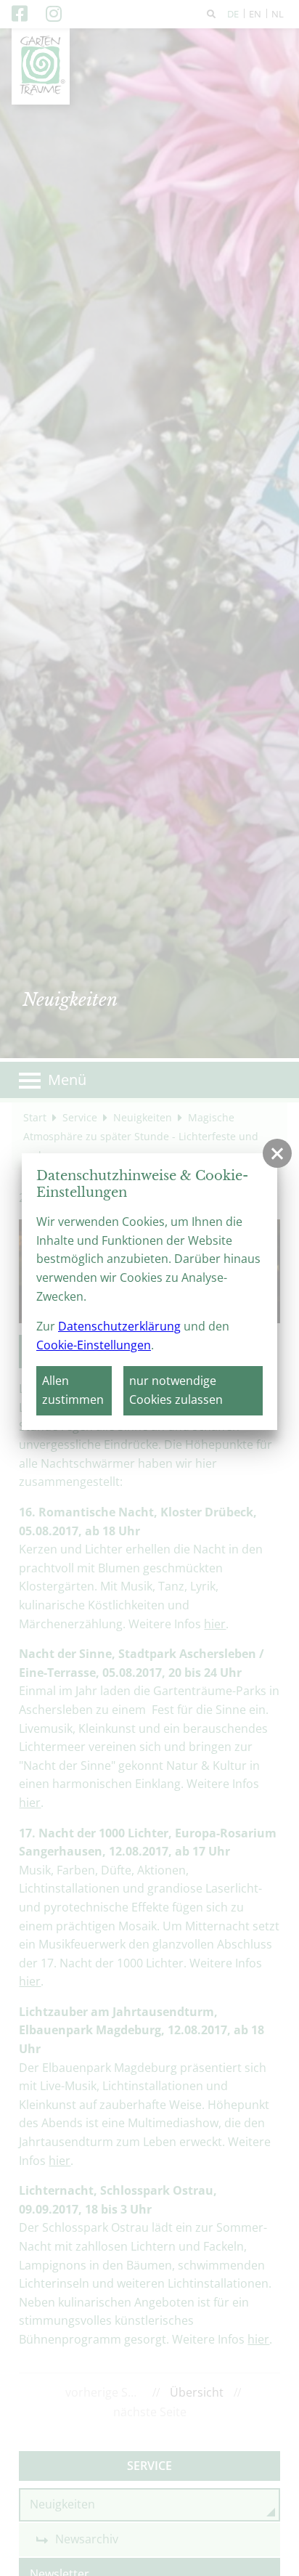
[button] (277, 1153)
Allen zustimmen (73, 1390)
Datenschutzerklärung (119, 1326)
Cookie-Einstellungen (94, 1345)
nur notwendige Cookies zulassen (176, 1390)
